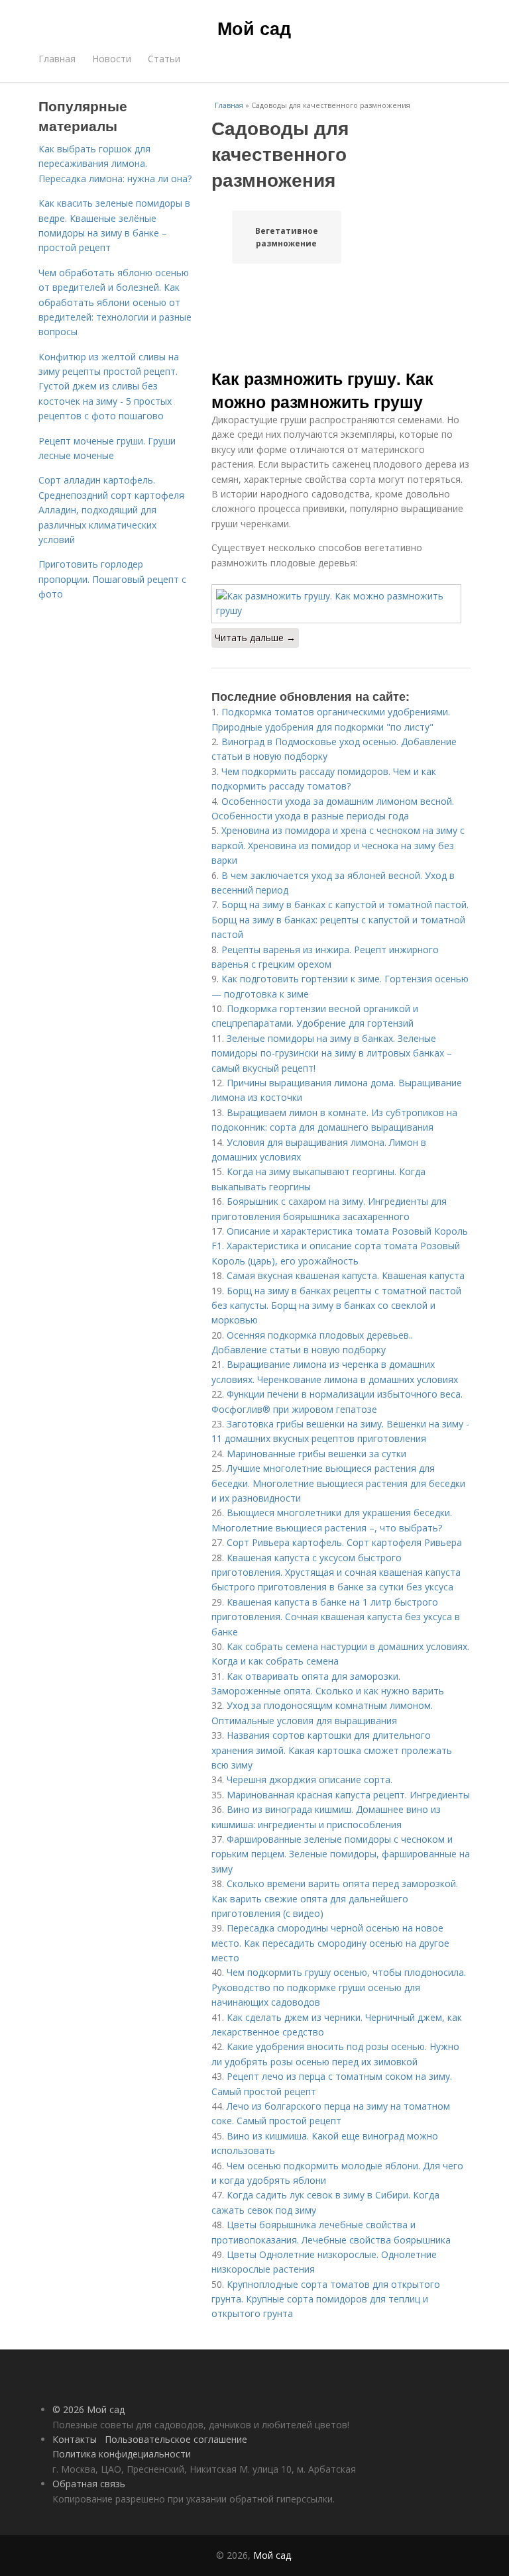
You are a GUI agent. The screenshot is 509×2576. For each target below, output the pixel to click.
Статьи (164, 59)
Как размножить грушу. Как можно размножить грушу (322, 389)
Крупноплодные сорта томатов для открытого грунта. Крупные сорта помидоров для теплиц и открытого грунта (326, 2299)
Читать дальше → (255, 638)
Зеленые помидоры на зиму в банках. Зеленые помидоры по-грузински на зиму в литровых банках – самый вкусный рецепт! (332, 1053)
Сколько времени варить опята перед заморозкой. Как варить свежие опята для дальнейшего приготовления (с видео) (335, 1898)
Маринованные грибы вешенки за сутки (316, 1454)
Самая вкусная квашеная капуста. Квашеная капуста (346, 1275)
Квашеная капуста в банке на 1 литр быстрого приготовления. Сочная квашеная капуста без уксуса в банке (336, 1617)
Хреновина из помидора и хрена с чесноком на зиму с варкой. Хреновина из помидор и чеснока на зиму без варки (338, 845)
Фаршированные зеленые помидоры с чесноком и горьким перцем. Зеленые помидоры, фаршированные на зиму (341, 1854)
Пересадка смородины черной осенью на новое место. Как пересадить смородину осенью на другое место (330, 1943)
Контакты (75, 2439)
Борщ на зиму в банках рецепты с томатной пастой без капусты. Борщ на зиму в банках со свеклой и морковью (336, 1306)
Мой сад (254, 28)
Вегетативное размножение (287, 237)
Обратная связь (89, 2484)
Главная (57, 59)
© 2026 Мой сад (88, 2409)
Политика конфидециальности (122, 2454)
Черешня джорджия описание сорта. (310, 1779)
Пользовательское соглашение (176, 2439)
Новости (112, 59)
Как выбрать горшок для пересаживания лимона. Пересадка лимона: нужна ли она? (115, 164)
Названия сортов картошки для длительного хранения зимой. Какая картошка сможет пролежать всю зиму (332, 1750)
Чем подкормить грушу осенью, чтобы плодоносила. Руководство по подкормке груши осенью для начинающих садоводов (339, 1987)
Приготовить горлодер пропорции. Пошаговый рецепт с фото (112, 579)
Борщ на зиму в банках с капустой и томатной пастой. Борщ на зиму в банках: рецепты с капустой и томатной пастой (340, 919)
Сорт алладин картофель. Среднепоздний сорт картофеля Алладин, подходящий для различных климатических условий (111, 510)
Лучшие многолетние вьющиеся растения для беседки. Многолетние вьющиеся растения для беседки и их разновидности (338, 1483)
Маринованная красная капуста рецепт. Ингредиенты (348, 1795)
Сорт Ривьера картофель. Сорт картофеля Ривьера (344, 1542)
